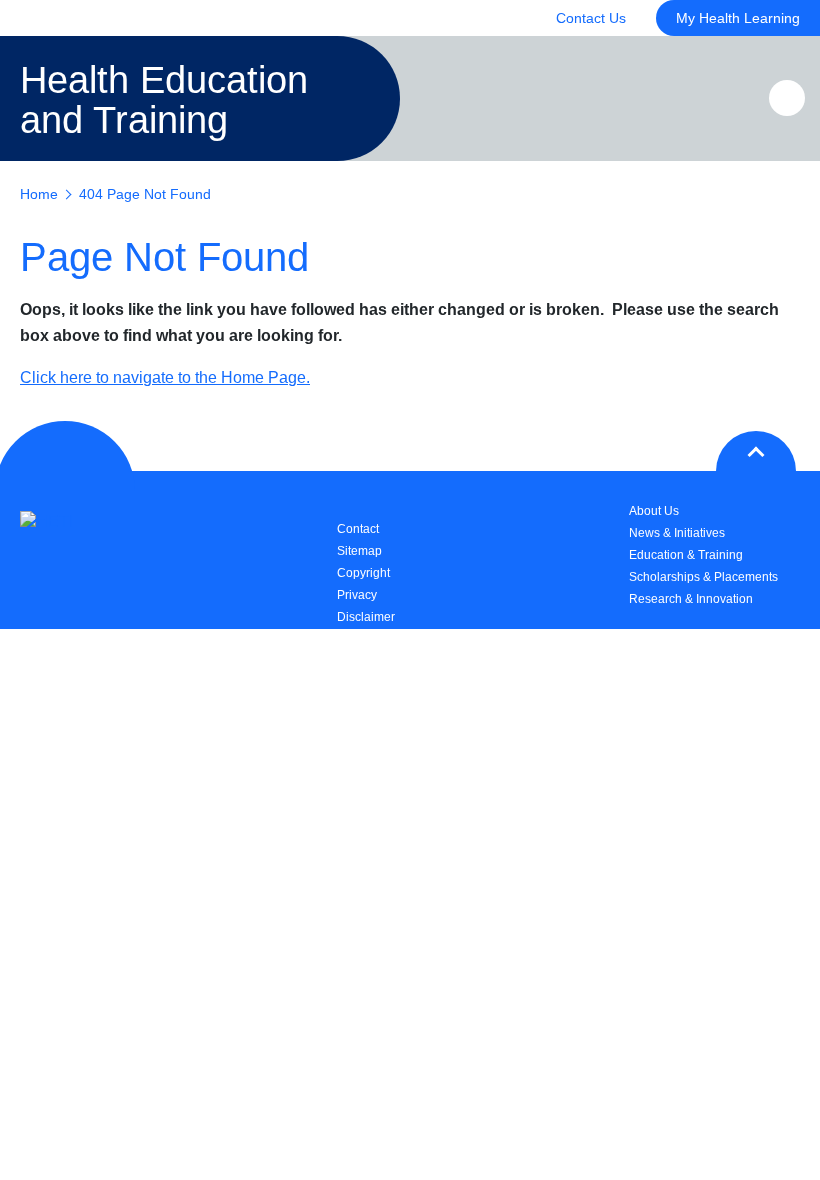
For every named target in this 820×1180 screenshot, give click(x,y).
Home (39, 194)
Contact (358, 529)
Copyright (363, 573)
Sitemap (359, 551)
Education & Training (686, 555)
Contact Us (591, 18)
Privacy (357, 595)
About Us (654, 511)
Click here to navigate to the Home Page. (165, 377)
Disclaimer (366, 617)
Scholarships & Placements (703, 577)
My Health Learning (738, 18)
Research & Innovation (691, 599)
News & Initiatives (677, 533)
